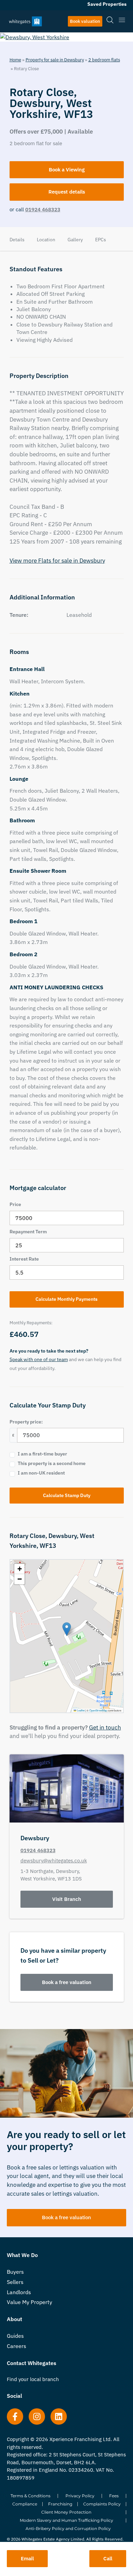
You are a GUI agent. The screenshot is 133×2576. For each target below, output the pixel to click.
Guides (15, 2336)
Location (46, 240)
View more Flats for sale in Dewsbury (57, 561)
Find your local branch (33, 2379)
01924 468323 (43, 209)
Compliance (25, 2504)
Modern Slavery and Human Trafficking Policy (66, 2520)
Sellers (15, 2282)
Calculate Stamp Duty (67, 1495)
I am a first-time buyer (42, 1454)
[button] (67, 1629)
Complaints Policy (102, 2504)
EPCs (101, 240)
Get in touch (105, 1727)
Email (27, 2558)
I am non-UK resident (41, 1473)
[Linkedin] (59, 2417)
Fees (114, 2496)
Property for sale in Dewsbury (55, 60)
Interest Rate (24, 1259)
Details (17, 240)
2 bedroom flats (104, 60)
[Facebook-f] (15, 2417)
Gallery (75, 240)
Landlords (19, 2292)
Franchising (60, 2504)
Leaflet (80, 1710)
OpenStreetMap (98, 1710)
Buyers (15, 2272)
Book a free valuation (67, 1982)
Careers (17, 2346)
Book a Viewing (67, 170)
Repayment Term (28, 1232)
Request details (67, 192)
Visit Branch (67, 1899)
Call (108, 2558)
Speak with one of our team (39, 1359)
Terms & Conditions (31, 2496)
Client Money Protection (66, 2512)
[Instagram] (37, 2417)
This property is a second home (52, 1463)
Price (15, 1204)
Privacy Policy (80, 2496)
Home (15, 60)
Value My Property (29, 2302)
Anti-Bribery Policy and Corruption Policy (68, 2528)
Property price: (26, 1422)
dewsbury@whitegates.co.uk (54, 1861)
